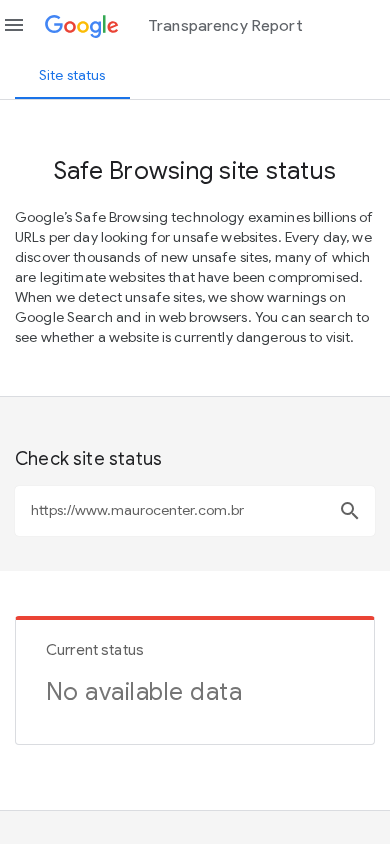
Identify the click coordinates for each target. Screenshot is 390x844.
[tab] (72, 75)
